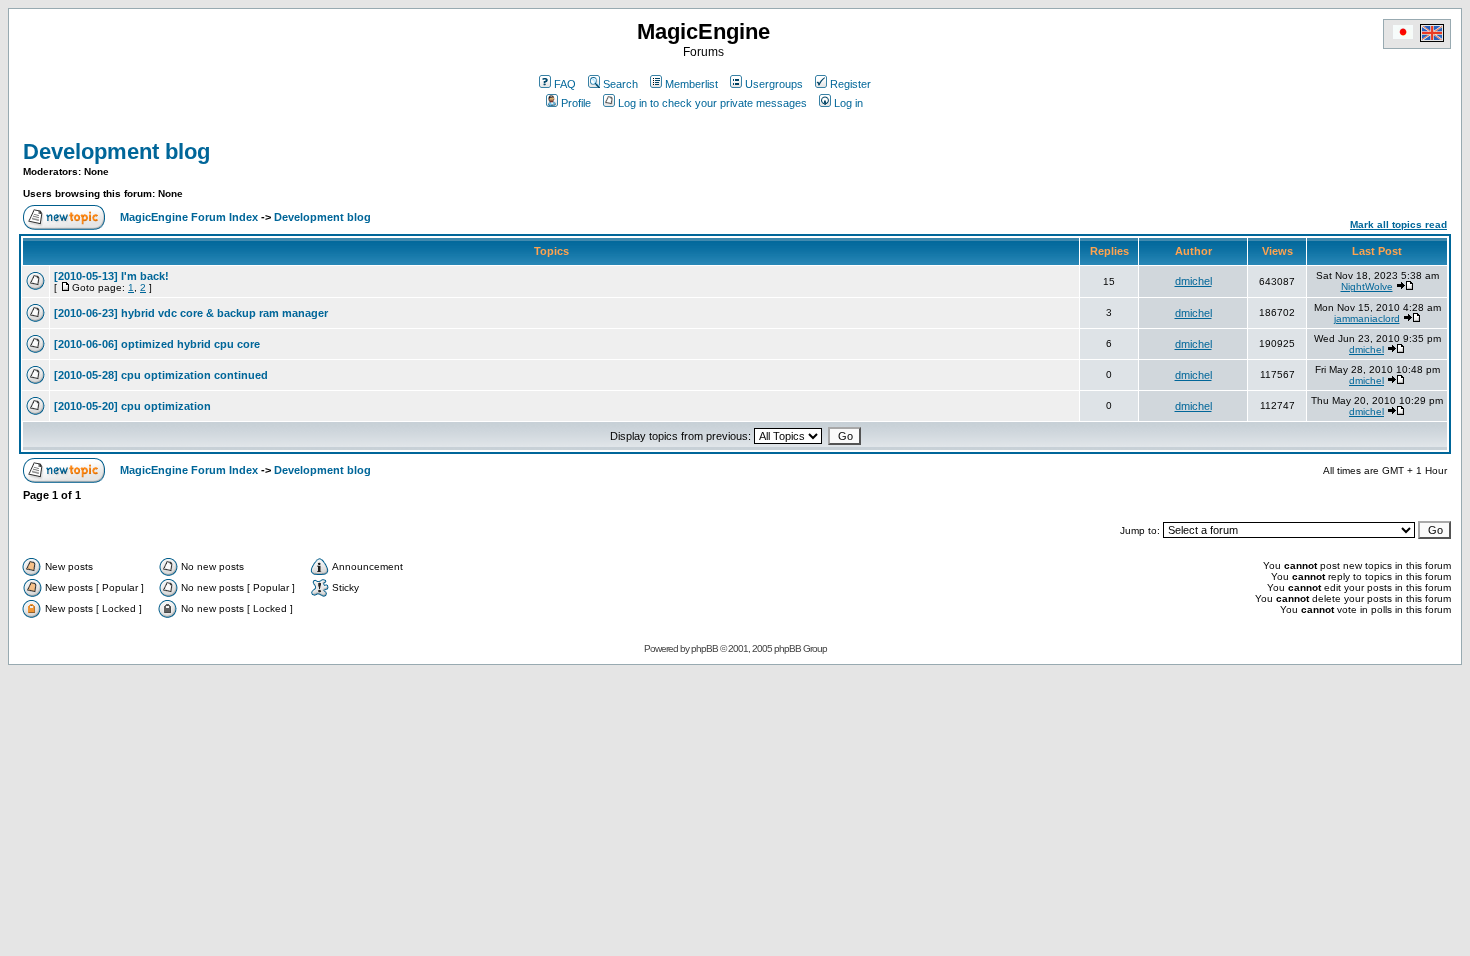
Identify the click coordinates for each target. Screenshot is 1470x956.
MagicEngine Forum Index (189, 217)
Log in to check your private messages (712, 103)
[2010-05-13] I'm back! (111, 276)
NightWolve (1367, 286)
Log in (848, 103)
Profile (576, 103)
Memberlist (691, 84)
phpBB (704, 648)
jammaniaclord (1367, 318)
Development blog (116, 151)
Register (850, 84)
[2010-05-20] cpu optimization (132, 406)
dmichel (1193, 281)
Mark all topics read (1398, 224)
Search (620, 84)
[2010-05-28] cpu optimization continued (161, 375)
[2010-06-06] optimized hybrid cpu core (157, 344)
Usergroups (774, 84)
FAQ (565, 84)
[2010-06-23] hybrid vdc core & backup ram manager (191, 313)
